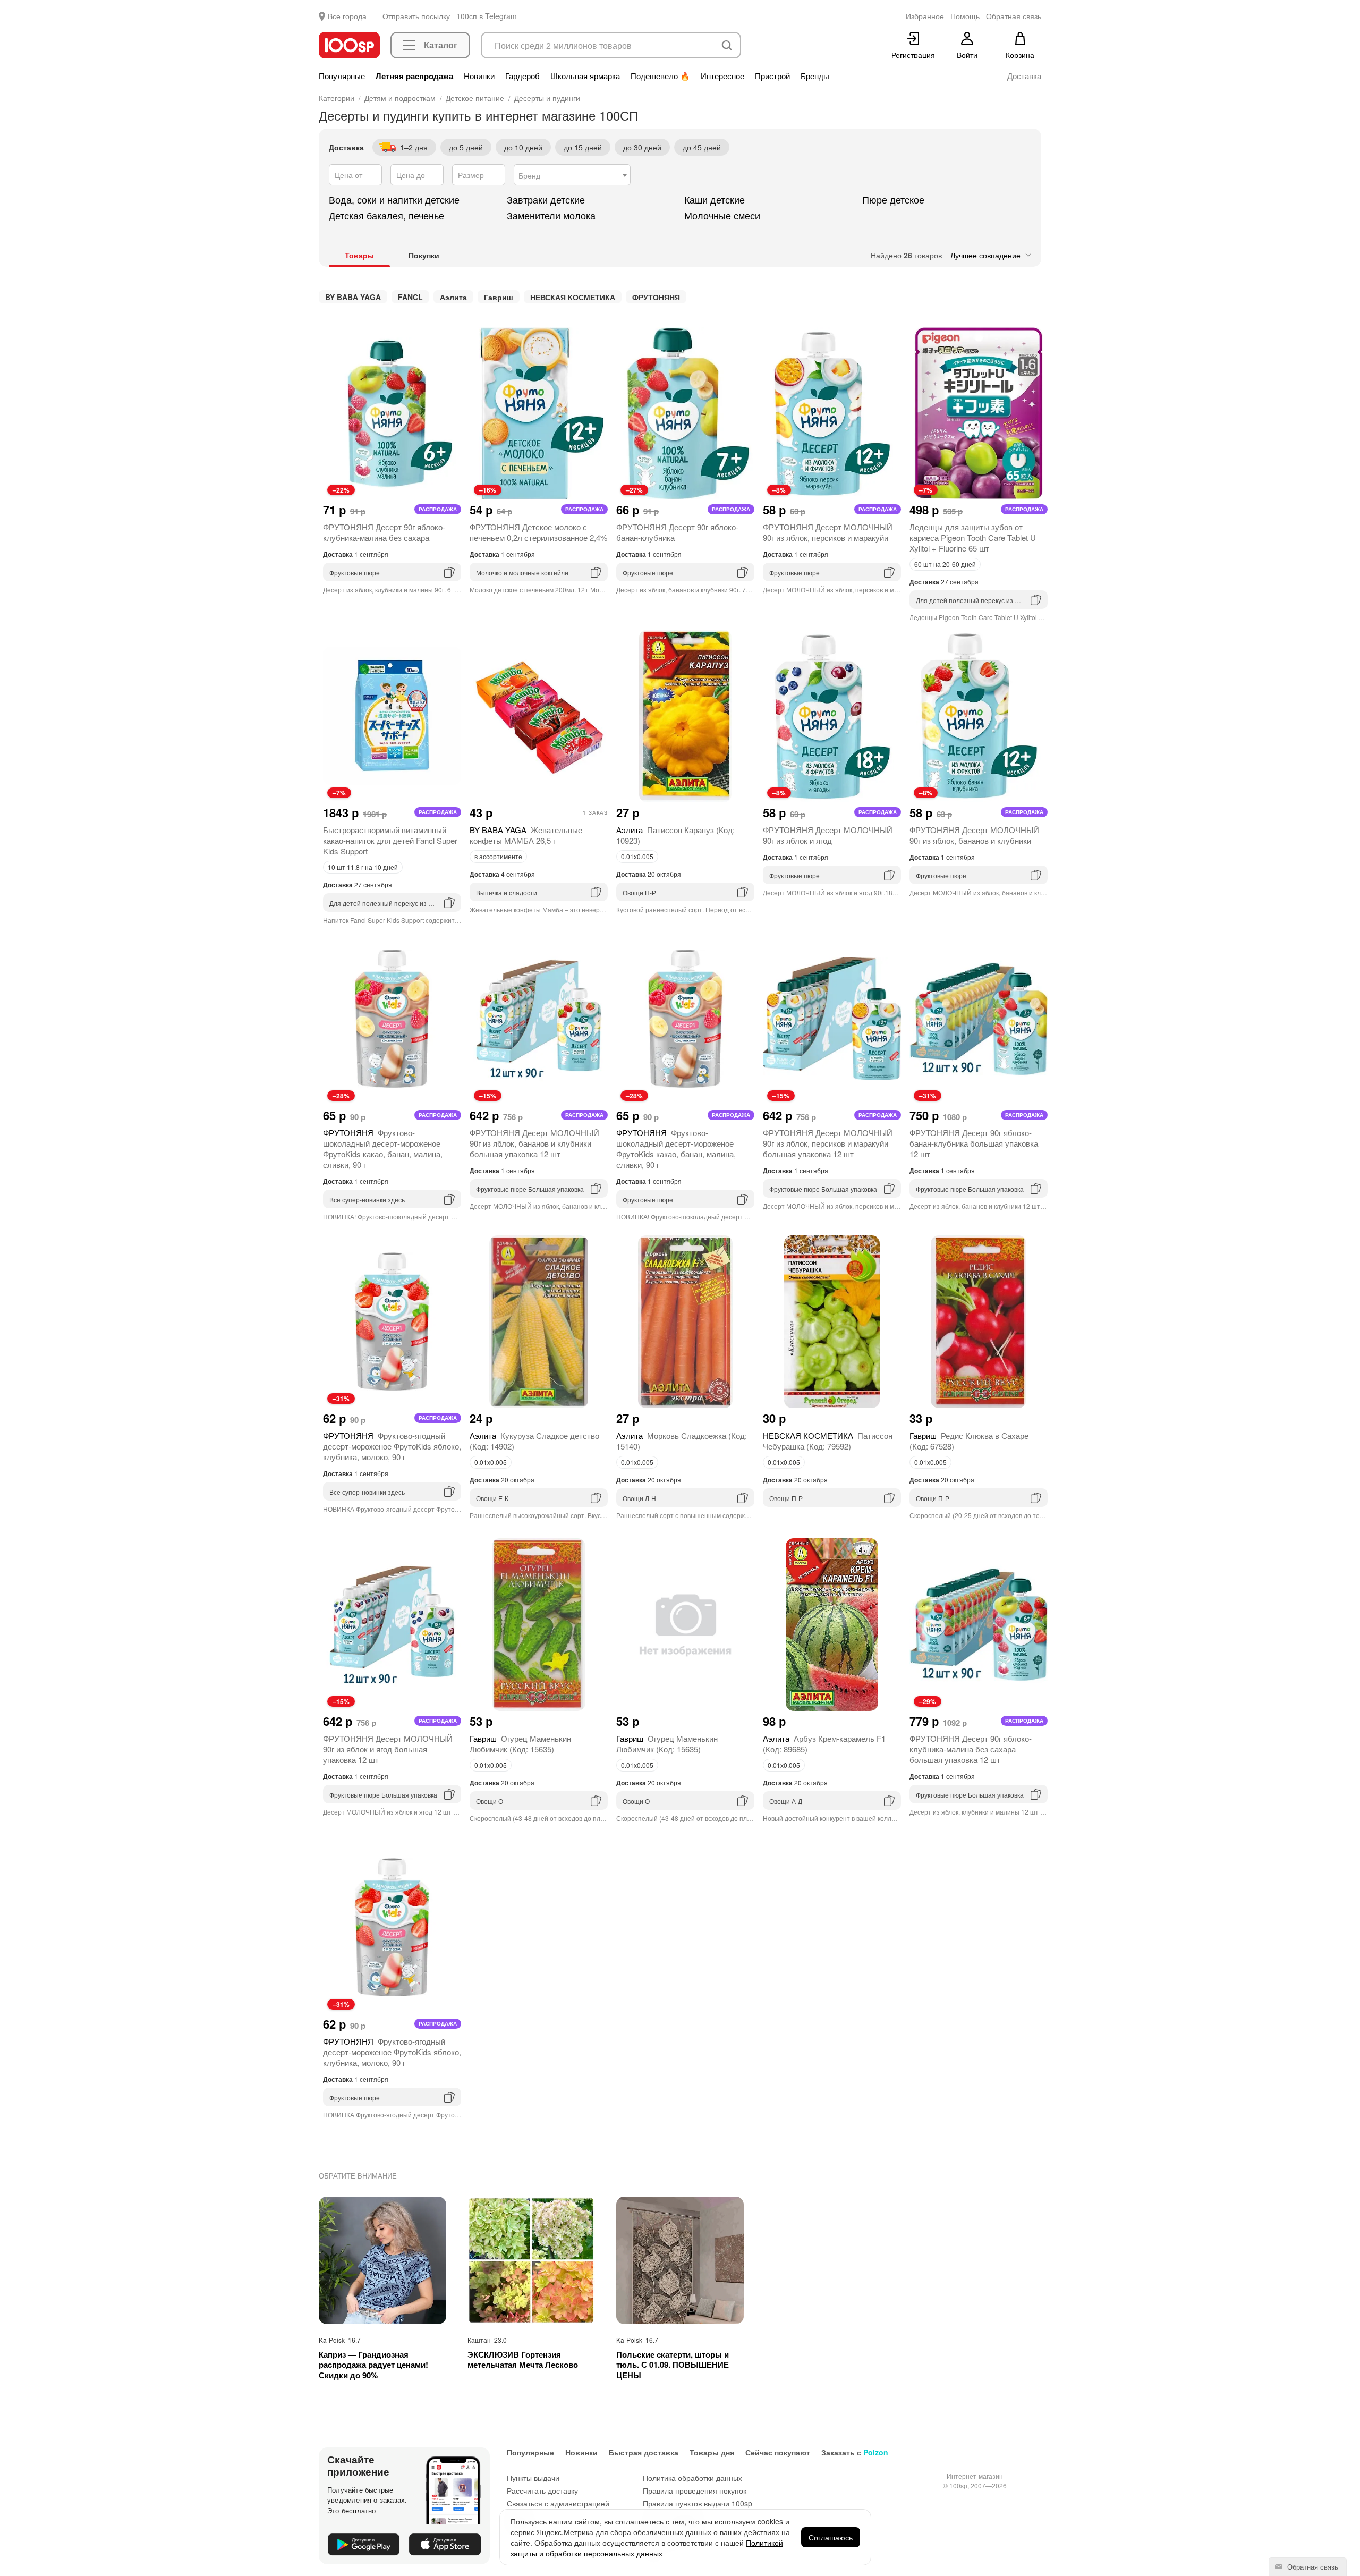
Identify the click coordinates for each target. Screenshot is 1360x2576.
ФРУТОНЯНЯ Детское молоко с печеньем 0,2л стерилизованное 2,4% (538, 532)
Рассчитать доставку (542, 2490)
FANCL (410, 297)
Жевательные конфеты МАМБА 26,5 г (526, 835)
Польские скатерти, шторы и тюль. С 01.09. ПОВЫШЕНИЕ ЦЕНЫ (673, 2365)
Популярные (342, 76)
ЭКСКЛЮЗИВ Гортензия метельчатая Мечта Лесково (523, 2360)
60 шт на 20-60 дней (945, 564)
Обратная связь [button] (1014, 16)
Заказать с (855, 2452)
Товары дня (712, 2452)
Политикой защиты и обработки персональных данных (647, 2548)
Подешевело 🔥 (660, 76)
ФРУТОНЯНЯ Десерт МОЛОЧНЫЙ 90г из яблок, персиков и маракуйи (828, 532)
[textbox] (572, 175)
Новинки (479, 76)
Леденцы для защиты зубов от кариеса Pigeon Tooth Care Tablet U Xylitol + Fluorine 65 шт (973, 537)
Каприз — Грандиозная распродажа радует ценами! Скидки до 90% (373, 2365)
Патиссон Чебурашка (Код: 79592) (828, 1441)
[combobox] (572, 175)
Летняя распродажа (414, 76)
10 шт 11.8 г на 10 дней (363, 867)
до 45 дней (702, 147)
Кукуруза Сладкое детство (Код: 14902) (534, 1441)
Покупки (424, 255)
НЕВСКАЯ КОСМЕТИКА (573, 297)
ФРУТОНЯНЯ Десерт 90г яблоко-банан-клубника (677, 532)
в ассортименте (498, 856)
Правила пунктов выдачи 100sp (698, 2503)
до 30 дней (642, 147)
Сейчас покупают (778, 2452)
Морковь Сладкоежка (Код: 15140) (682, 1441)
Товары (359, 255)
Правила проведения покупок (695, 2490)
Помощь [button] (965, 16)
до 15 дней (583, 147)
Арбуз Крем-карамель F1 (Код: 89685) (824, 1744)
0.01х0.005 (637, 856)
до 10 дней (523, 147)
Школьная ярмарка (585, 76)
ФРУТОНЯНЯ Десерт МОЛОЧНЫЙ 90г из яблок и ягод (828, 835)
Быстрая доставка (644, 2452)
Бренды (815, 76)
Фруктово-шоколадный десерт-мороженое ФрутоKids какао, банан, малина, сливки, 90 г (383, 1149)
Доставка (1024, 76)
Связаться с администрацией (558, 2503)
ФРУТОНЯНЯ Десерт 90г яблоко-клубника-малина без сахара (384, 532)
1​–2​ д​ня (414, 147)
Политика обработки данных (692, 2478)
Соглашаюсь (831, 2537)
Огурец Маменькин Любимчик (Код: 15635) (520, 1744)
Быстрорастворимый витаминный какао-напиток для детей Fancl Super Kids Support (390, 840)
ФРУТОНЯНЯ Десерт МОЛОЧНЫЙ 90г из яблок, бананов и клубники (974, 835)
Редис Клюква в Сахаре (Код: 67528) (969, 1441)
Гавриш (499, 297)
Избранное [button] (925, 16)
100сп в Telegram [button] (487, 16)
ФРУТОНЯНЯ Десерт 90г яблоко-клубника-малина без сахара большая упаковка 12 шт (971, 1749)
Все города (347, 16)
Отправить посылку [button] (416, 16)
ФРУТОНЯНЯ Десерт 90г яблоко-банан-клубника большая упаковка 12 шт (974, 1143)
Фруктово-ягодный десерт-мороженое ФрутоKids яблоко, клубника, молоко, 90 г (392, 1446)
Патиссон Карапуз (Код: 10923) (675, 835)
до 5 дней (466, 147)
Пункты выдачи (533, 2478)
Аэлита (453, 297)
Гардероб (522, 76)
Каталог (441, 45)
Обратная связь (1312, 2567)
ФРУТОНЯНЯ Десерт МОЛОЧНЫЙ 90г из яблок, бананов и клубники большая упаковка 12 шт (534, 1143)
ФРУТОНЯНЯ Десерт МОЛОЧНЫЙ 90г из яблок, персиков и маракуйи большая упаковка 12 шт (828, 1143)
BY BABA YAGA (353, 297)
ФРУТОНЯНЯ (656, 297)
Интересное (722, 76)
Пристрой (772, 76)
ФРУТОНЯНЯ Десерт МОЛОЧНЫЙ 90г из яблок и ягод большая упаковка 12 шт (388, 1749)
